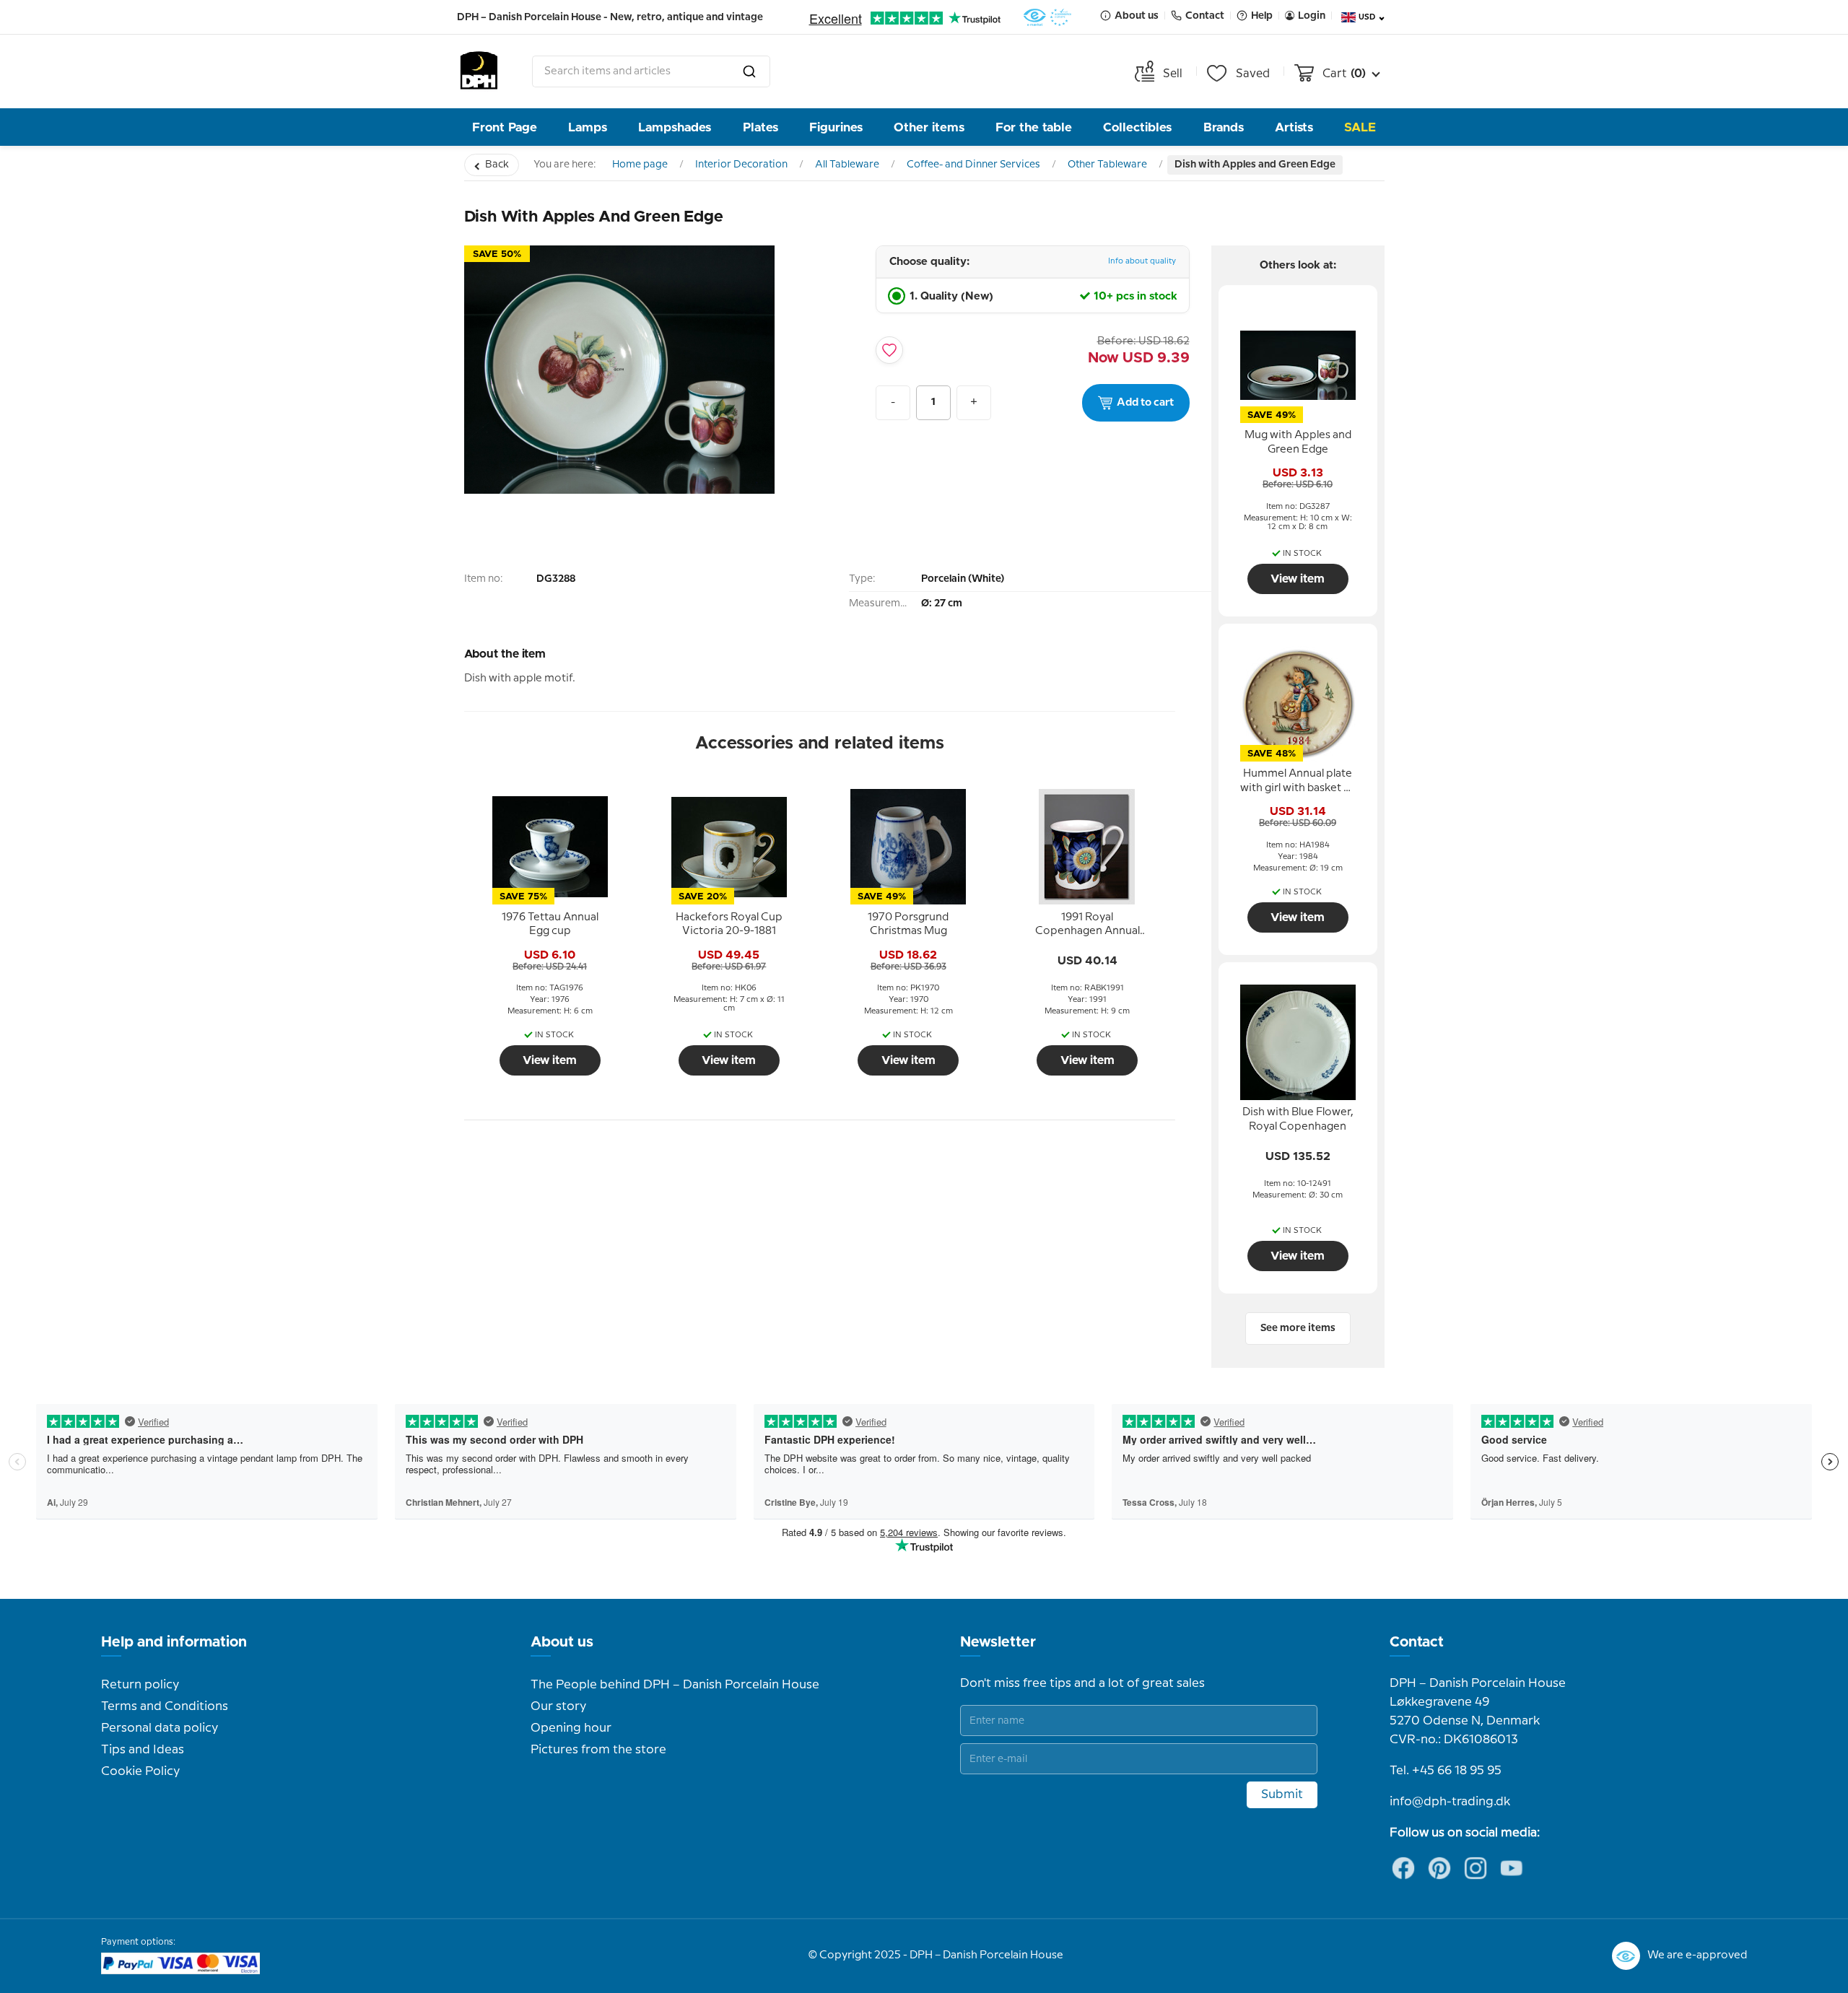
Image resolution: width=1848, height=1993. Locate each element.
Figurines (836, 127)
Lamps (588, 127)
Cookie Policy (140, 1771)
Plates (760, 127)
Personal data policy (160, 1728)
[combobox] (651, 71)
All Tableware (847, 165)
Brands (1224, 127)
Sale (1360, 127)
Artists (1294, 127)
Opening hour (571, 1728)
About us (562, 1642)
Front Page (505, 127)
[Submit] (749, 71)
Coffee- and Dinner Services (973, 165)
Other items (929, 127)
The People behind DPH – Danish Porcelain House (675, 1685)
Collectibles (1137, 127)
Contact (1417, 1642)
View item (550, 1060)
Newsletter (998, 1642)
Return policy (140, 1685)
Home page (640, 165)
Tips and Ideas (143, 1750)
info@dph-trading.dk (1450, 1802)
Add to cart (1145, 403)
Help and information (174, 1642)
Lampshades (675, 127)
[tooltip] (550, 925)
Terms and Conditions (165, 1706)
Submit (1282, 1794)
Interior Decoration (741, 165)
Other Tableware (1107, 165)
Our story (558, 1706)
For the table (1034, 127)
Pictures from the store (598, 1750)
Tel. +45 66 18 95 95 (1446, 1771)
